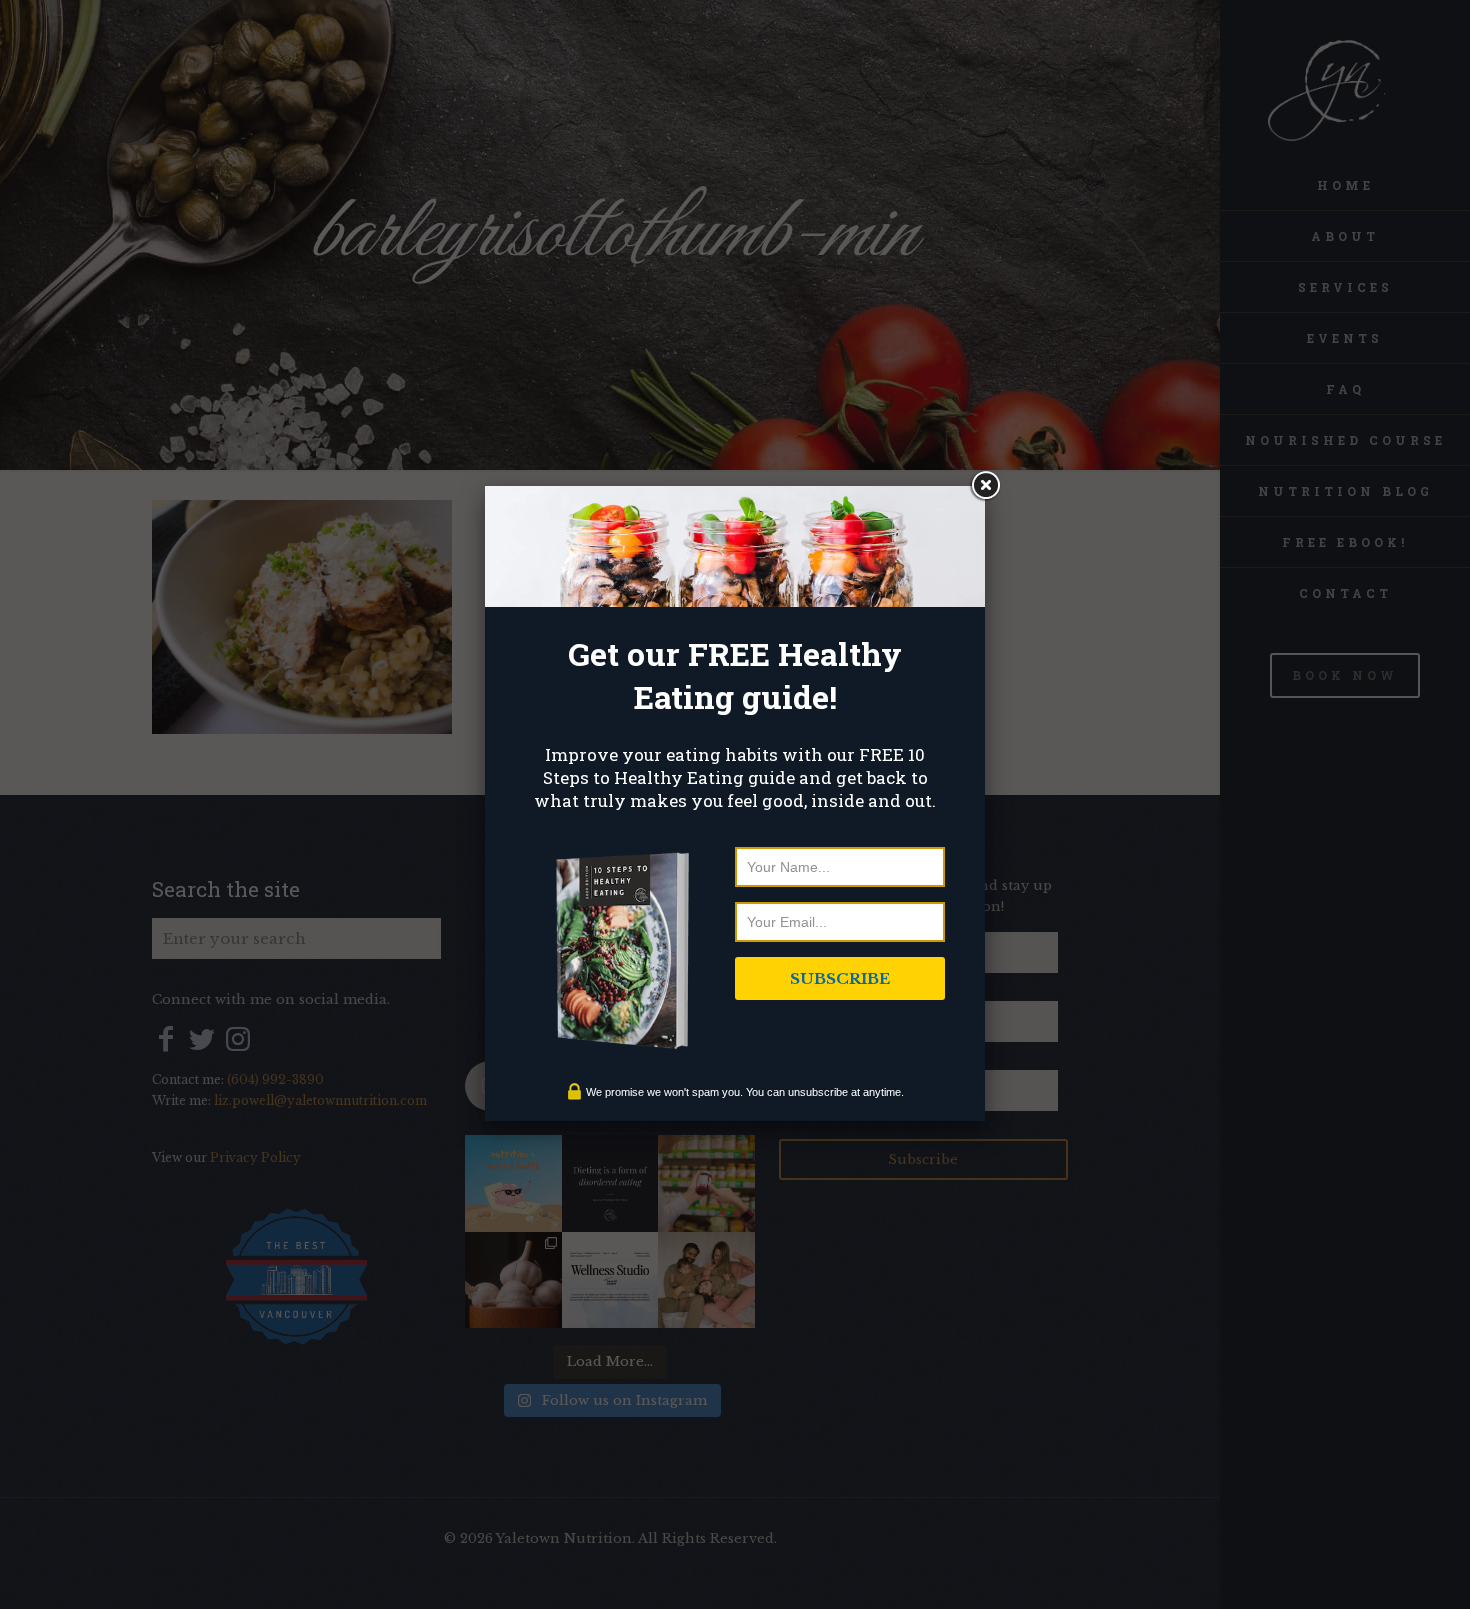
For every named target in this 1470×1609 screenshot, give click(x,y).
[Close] (985, 486)
